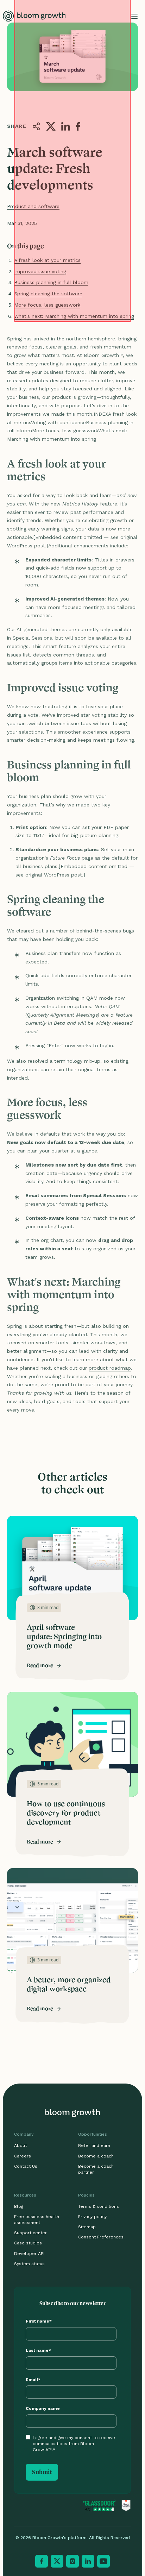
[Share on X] (51, 126)
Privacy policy (92, 2217)
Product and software (33, 206)
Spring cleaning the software (48, 294)
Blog (19, 2206)
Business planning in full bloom (51, 282)
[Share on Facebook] (78, 126)
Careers (23, 2156)
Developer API (29, 2254)
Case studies (28, 2243)
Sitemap (87, 2227)
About (20, 2145)
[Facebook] (42, 2561)
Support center (30, 2233)
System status (29, 2264)
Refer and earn (94, 2145)
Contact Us (26, 2166)
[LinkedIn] (88, 2561)
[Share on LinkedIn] (66, 126)
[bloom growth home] (34, 16)
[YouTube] (103, 2561)
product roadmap (110, 1368)
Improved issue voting (40, 271)
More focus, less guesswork (47, 305)
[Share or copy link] (36, 126)
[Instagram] (72, 2561)
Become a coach (96, 2156)
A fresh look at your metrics (47, 260)
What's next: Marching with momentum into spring (74, 316)
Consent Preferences (101, 2237)
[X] (57, 2561)
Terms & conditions (99, 2206)
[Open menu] (134, 16)
